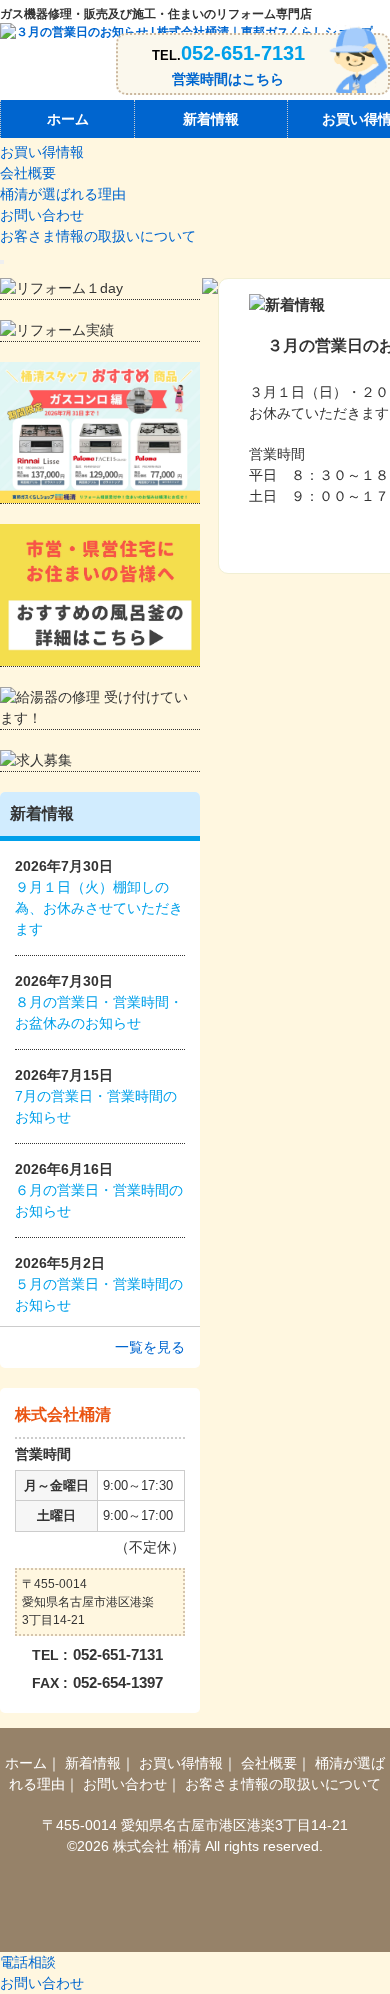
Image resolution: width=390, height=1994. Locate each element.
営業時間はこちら (228, 79)
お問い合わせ (42, 215)
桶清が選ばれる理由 (63, 194)
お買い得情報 (42, 152)
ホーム (68, 119)
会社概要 (28, 173)
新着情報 (211, 119)
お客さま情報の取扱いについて (98, 236)
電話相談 (28, 1962)
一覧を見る (150, 1347)
